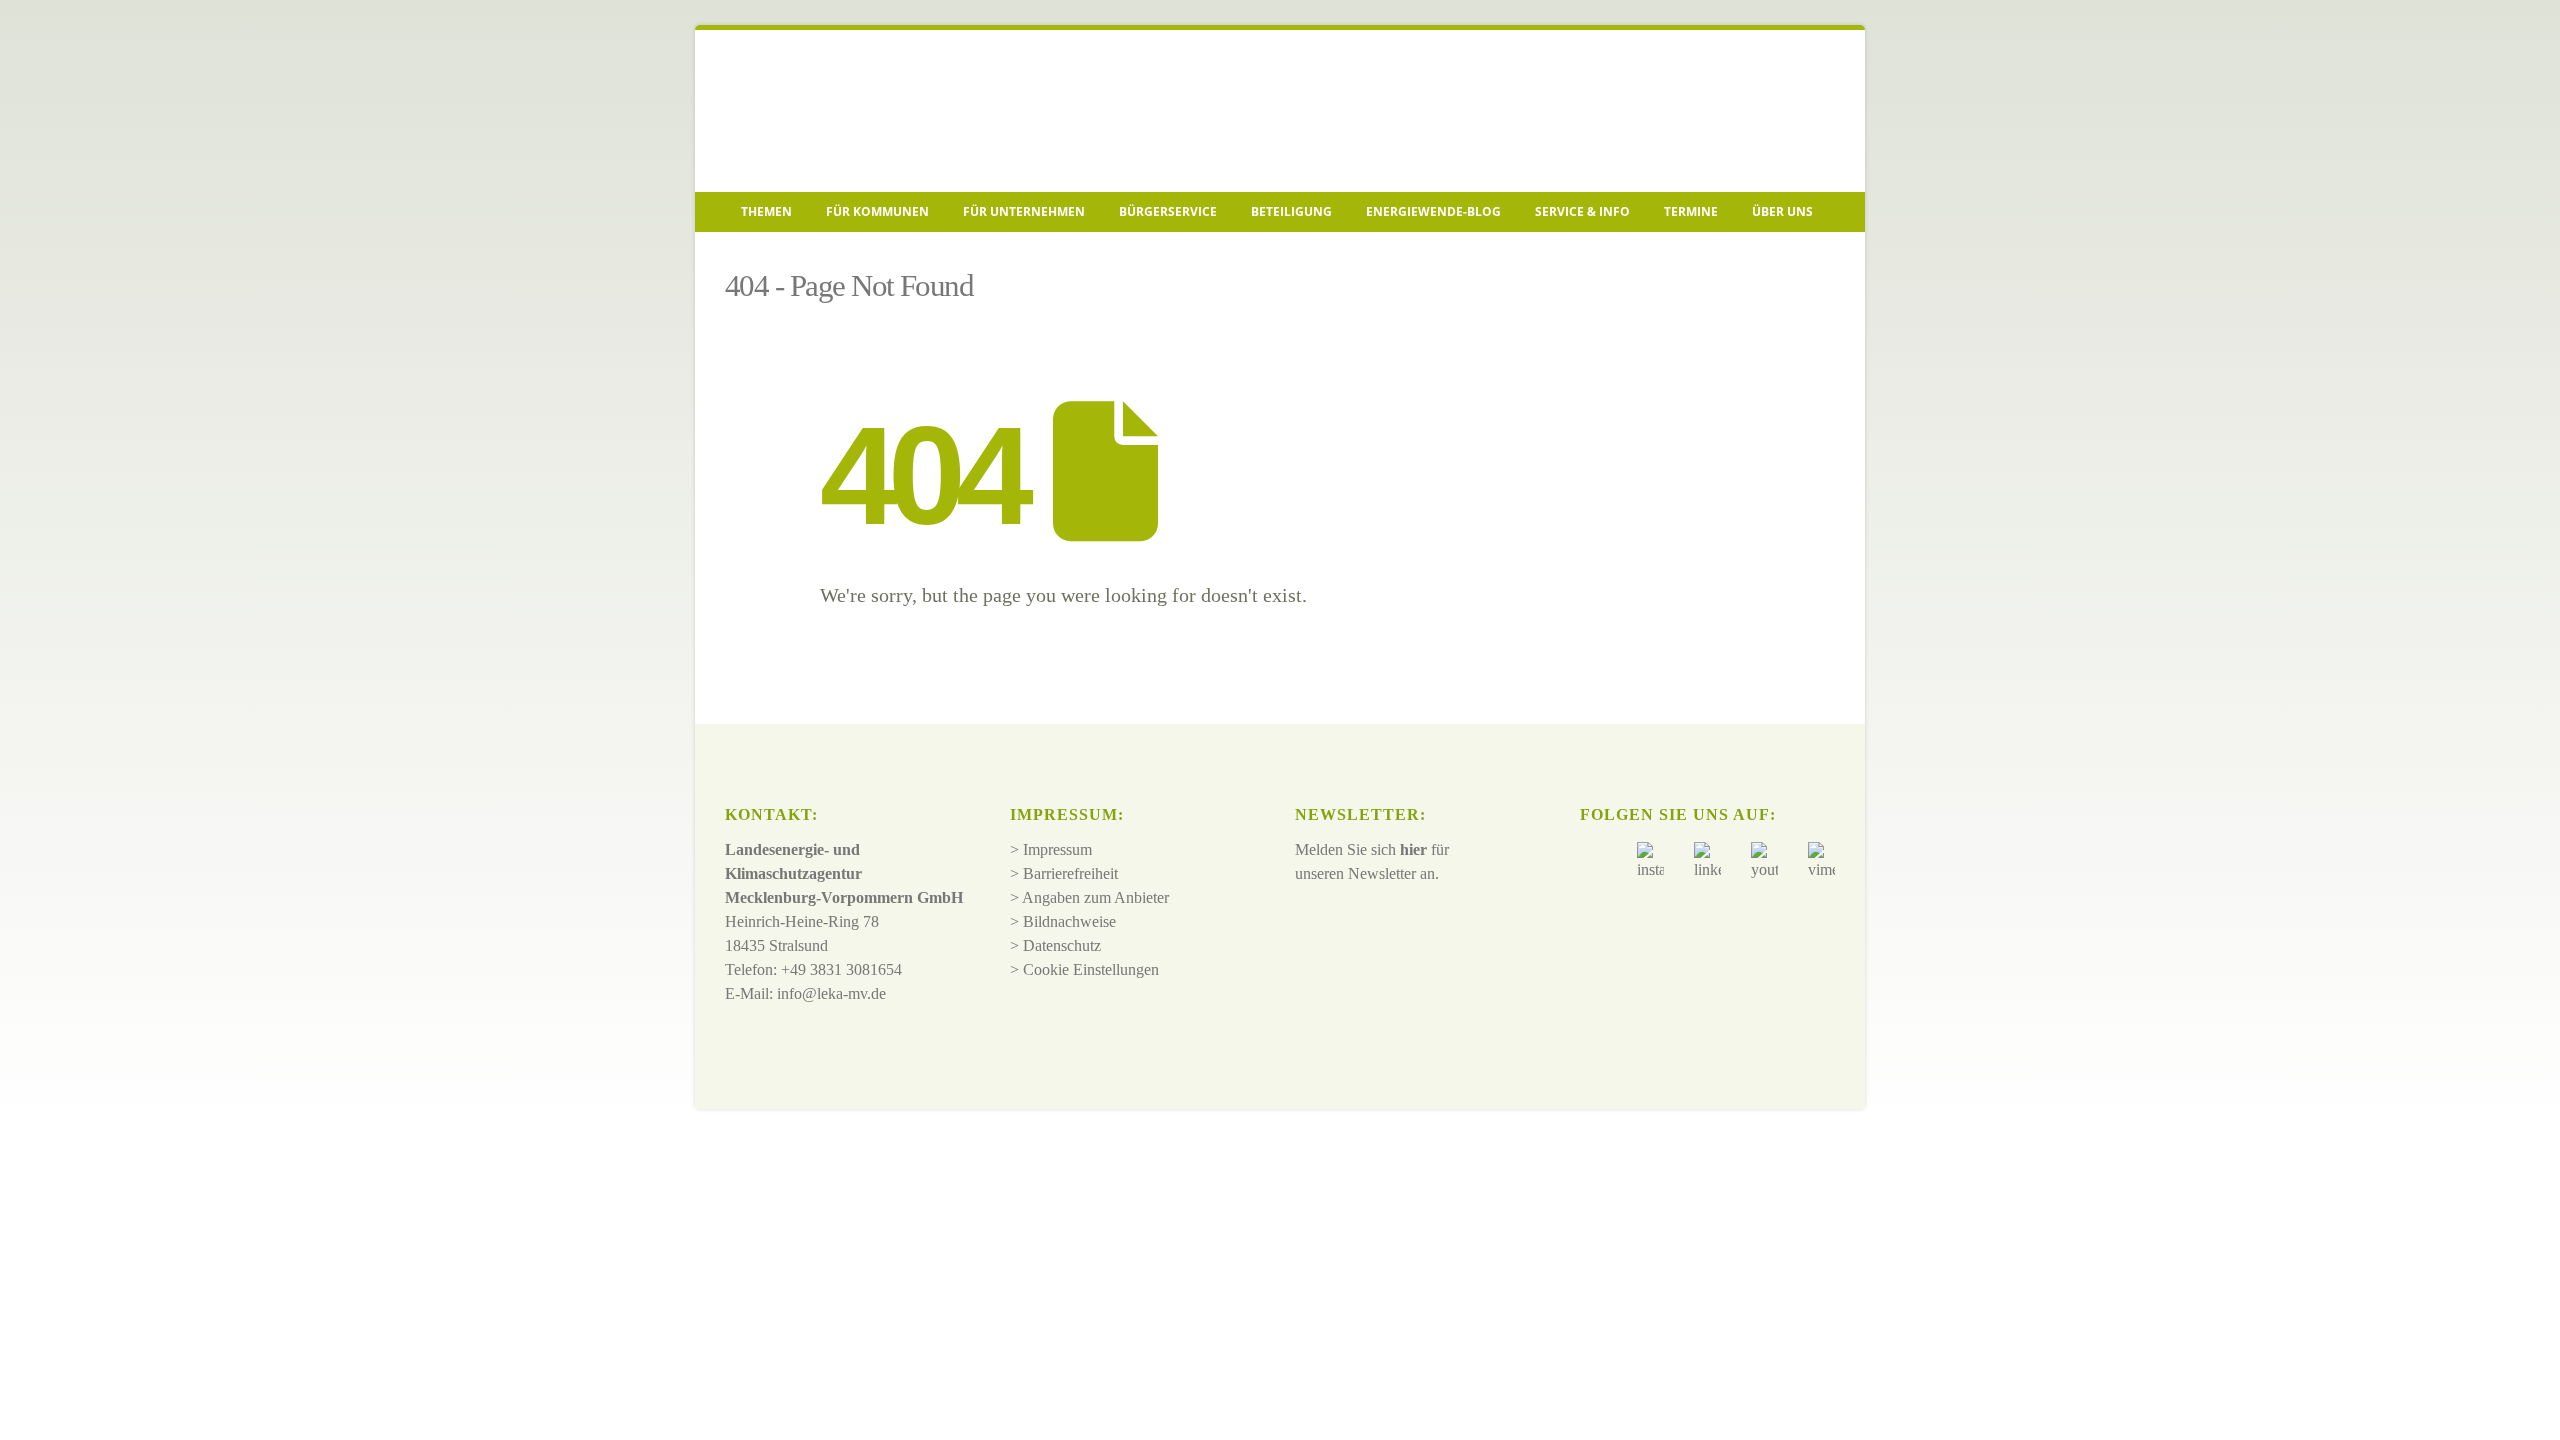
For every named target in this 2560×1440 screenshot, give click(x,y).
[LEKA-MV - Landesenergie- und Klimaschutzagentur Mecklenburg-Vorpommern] (865, 111)
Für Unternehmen (1024, 211)
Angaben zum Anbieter (1095, 897)
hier (1413, 849)
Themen (766, 211)
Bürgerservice (1168, 211)
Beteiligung (1291, 211)
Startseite (755, 256)
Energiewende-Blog (1433, 211)
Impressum (1057, 849)
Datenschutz (1062, 945)
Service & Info (1582, 211)
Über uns (1782, 211)
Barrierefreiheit (1070, 873)
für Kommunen (877, 211)
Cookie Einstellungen (1091, 969)
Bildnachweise (1069, 921)
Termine (1691, 211)
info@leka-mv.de (831, 993)
